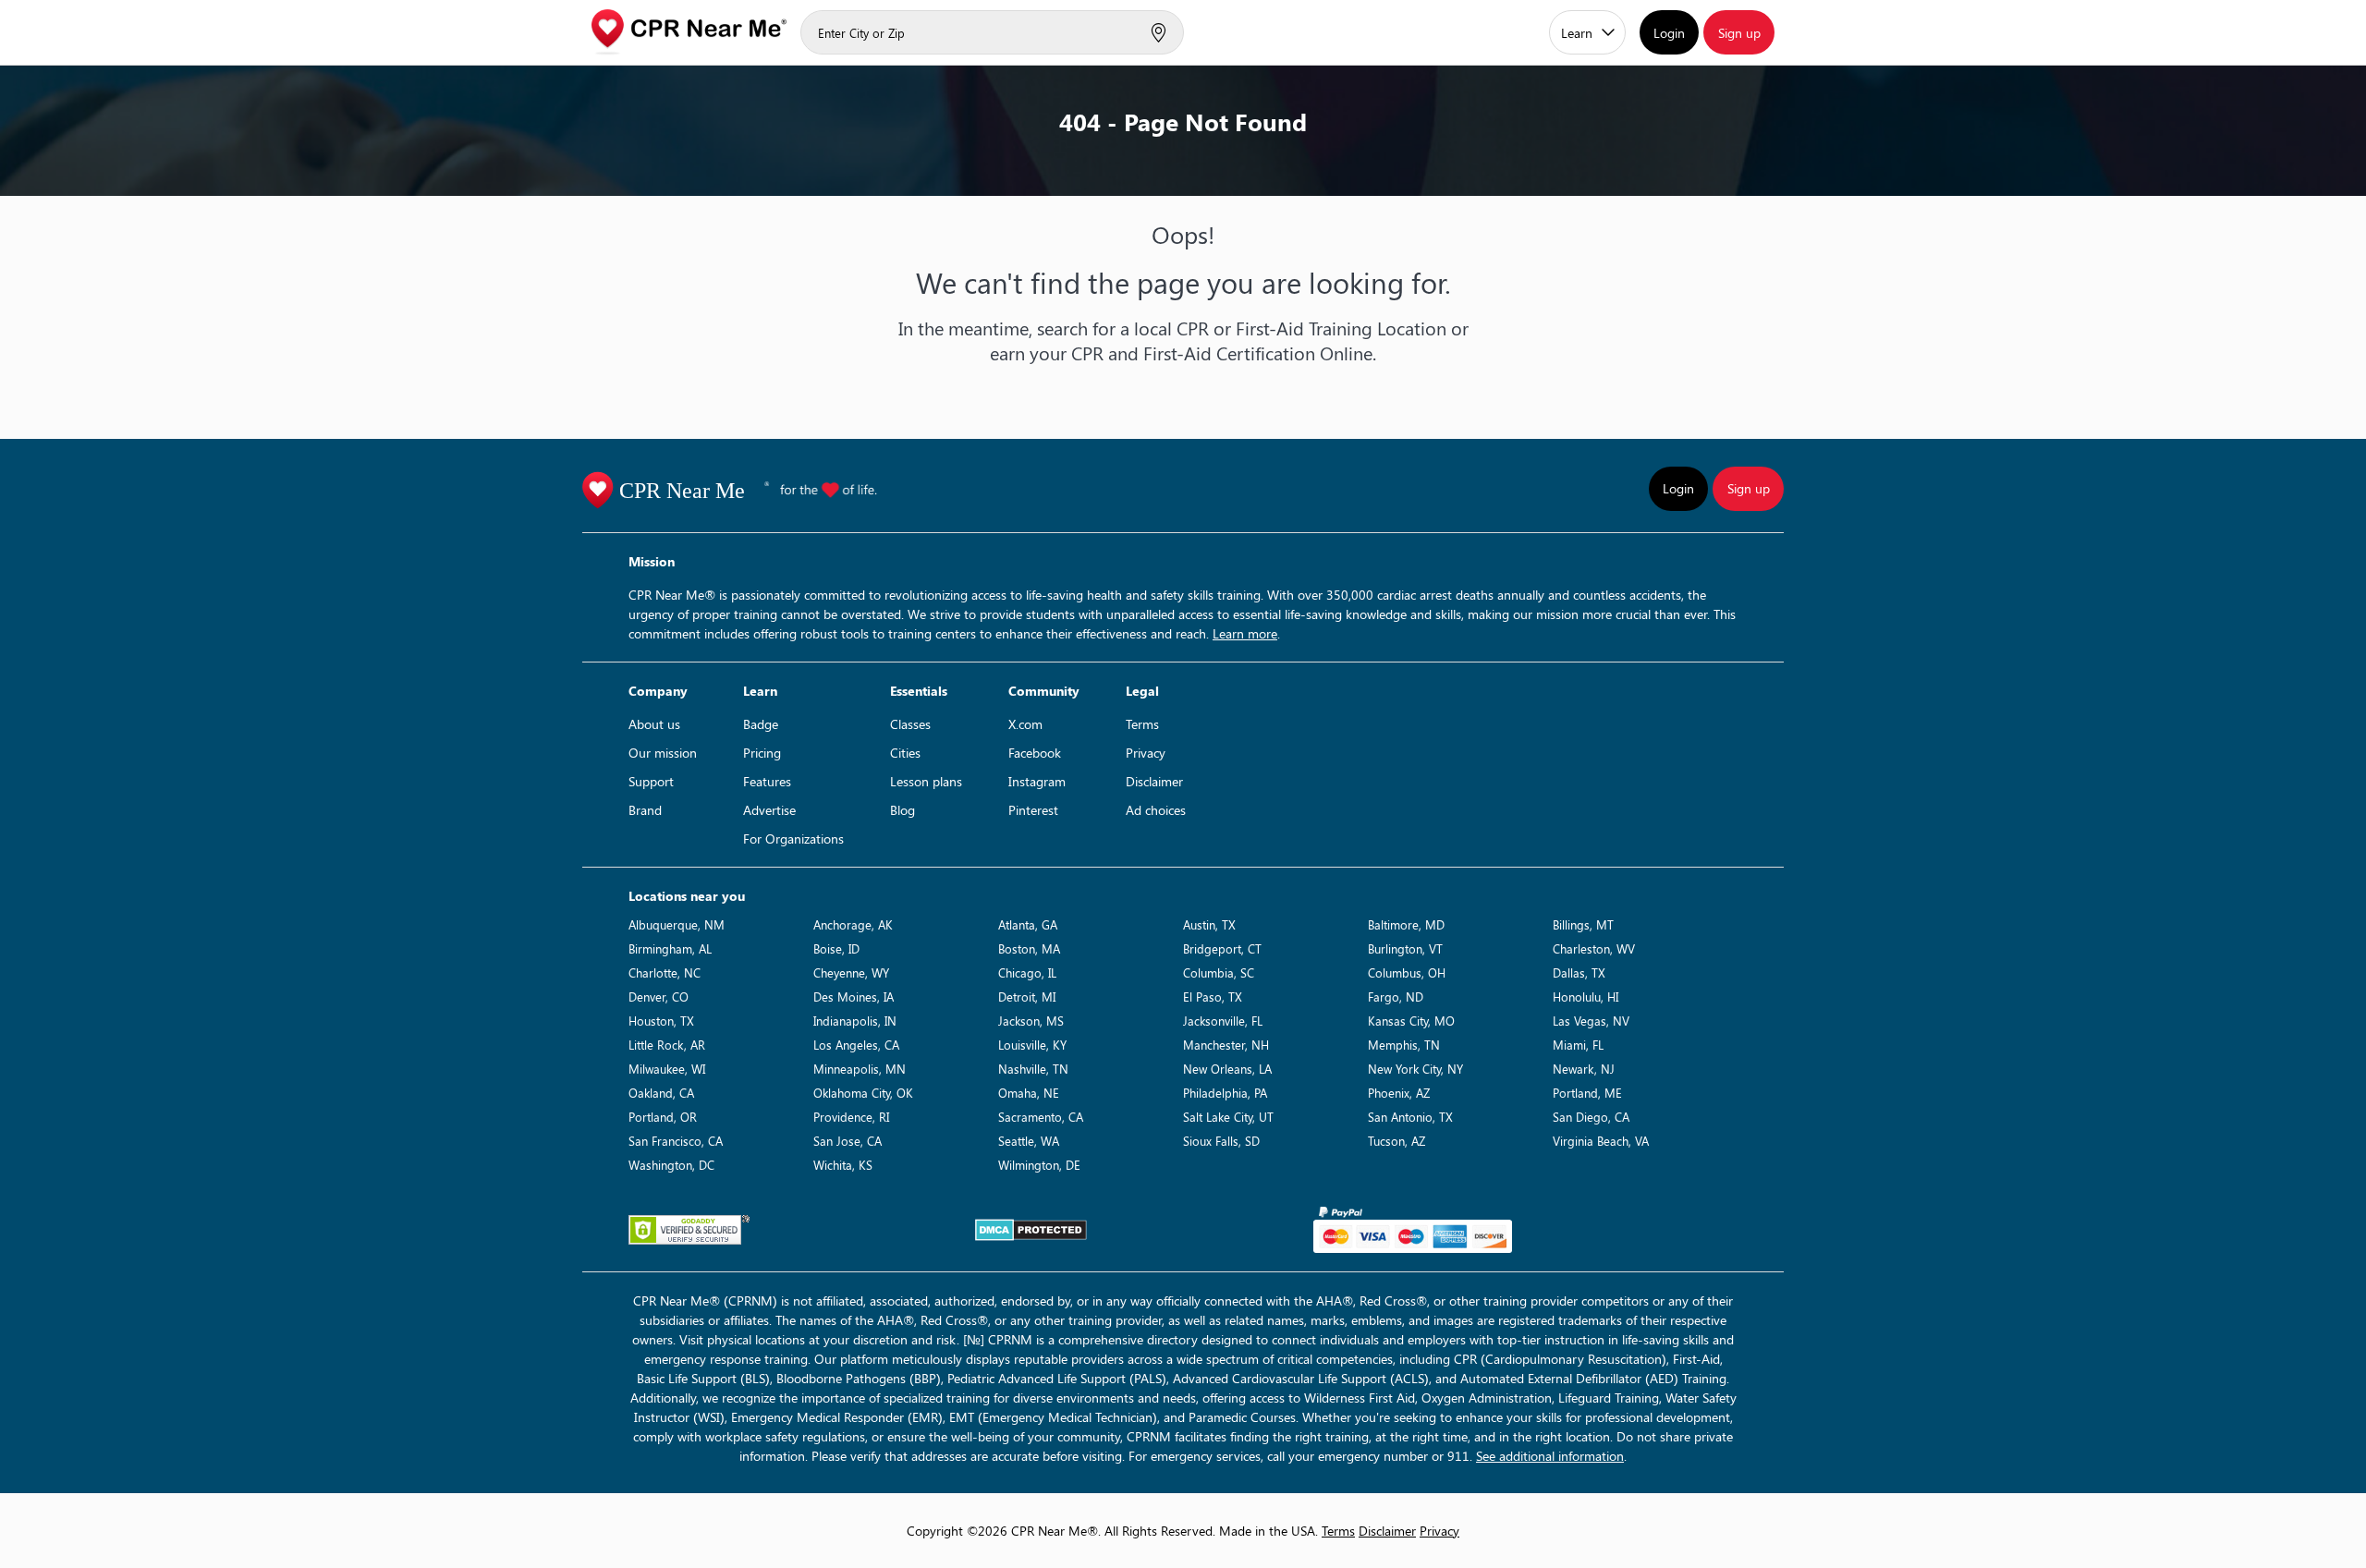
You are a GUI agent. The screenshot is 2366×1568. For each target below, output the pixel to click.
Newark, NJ (1584, 1069)
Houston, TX (661, 1021)
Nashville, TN (1033, 1069)
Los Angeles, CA (856, 1045)
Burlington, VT (1405, 948)
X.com (1025, 724)
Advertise (769, 810)
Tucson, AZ (1396, 1141)
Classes (910, 724)
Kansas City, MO (1411, 1021)
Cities (905, 753)
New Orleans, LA (1227, 1069)
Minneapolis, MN (860, 1069)
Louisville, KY (1032, 1045)
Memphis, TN (1404, 1045)
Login (1669, 33)
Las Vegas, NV (1591, 1021)
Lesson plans (926, 781)
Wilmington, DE (1039, 1165)
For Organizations (793, 839)
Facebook (1035, 753)
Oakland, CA (661, 1093)
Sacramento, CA (1041, 1117)
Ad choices (1156, 810)
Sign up (1739, 33)
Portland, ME (1587, 1093)
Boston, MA (1029, 948)
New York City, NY (1415, 1069)
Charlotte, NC (665, 972)
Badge (761, 724)
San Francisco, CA (676, 1141)
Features (767, 781)
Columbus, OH (1407, 972)
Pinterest (1033, 810)
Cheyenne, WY (851, 972)
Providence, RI (851, 1117)
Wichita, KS (843, 1165)
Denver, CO (659, 997)
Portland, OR (663, 1117)
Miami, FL (1578, 1045)
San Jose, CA (848, 1141)
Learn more (1245, 633)
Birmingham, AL (670, 948)
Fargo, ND (1396, 997)
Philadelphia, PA (1225, 1093)
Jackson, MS (1031, 1021)
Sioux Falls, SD (1221, 1141)
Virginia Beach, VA (1601, 1141)
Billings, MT (1583, 924)
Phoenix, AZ (1399, 1093)
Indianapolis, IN (855, 1021)
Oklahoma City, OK (863, 1093)
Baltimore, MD (1406, 924)
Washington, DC (671, 1165)
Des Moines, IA (854, 997)
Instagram (1037, 781)
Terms (1142, 724)
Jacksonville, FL (1223, 1021)
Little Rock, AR (667, 1045)
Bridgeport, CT (1222, 948)
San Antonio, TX (1410, 1117)
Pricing (762, 753)
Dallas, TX (1579, 972)
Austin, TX (1209, 924)
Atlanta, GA (1028, 924)
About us (654, 724)
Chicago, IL (1027, 972)
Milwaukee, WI (667, 1069)
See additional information (1550, 1456)
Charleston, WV (1594, 948)
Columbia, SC (1219, 972)
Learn (1577, 33)
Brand (645, 810)
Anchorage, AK (853, 924)
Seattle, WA (1029, 1141)
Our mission (663, 753)
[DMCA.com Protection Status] (1031, 1230)
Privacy (1146, 753)
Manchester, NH (1226, 1045)
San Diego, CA (1591, 1117)
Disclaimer (1154, 781)
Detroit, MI (1027, 997)
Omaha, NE (1029, 1093)
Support (651, 781)
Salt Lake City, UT (1228, 1117)
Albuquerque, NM (677, 924)
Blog (902, 810)
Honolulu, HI (1585, 997)
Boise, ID (836, 948)
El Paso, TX (1213, 997)
